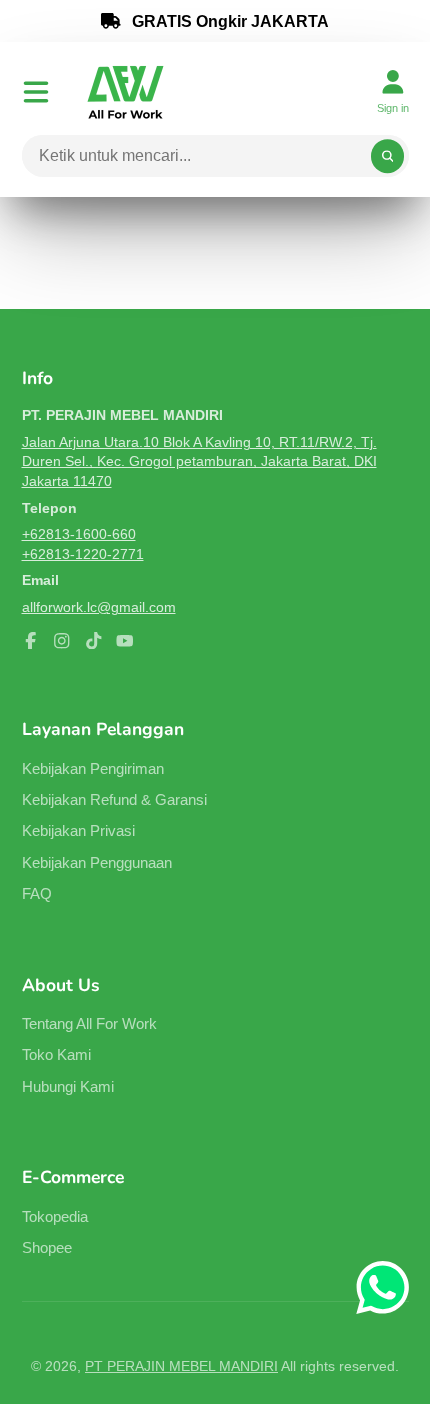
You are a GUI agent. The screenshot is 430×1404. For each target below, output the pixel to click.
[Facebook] (31, 641)
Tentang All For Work (89, 1023)
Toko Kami (56, 1054)
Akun (393, 91)
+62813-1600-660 (79, 534)
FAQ (37, 893)
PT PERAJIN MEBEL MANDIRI (181, 1366)
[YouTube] (125, 641)
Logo (125, 92)
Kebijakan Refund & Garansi (114, 799)
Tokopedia (55, 1216)
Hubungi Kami (68, 1086)
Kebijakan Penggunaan (97, 862)
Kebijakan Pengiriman (93, 768)
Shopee (47, 1247)
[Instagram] (62, 641)
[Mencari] (388, 156)
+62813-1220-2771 (83, 554)
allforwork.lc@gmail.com (99, 607)
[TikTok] (94, 641)
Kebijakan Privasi (78, 830)
